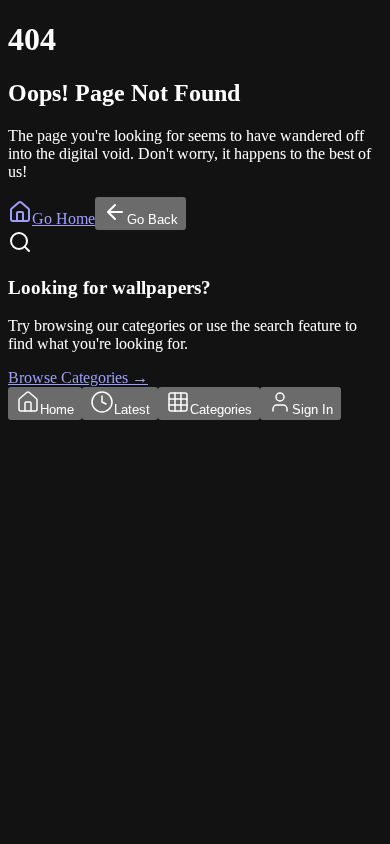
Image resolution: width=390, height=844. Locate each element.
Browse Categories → (78, 377)
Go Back (152, 219)
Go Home (63, 218)
